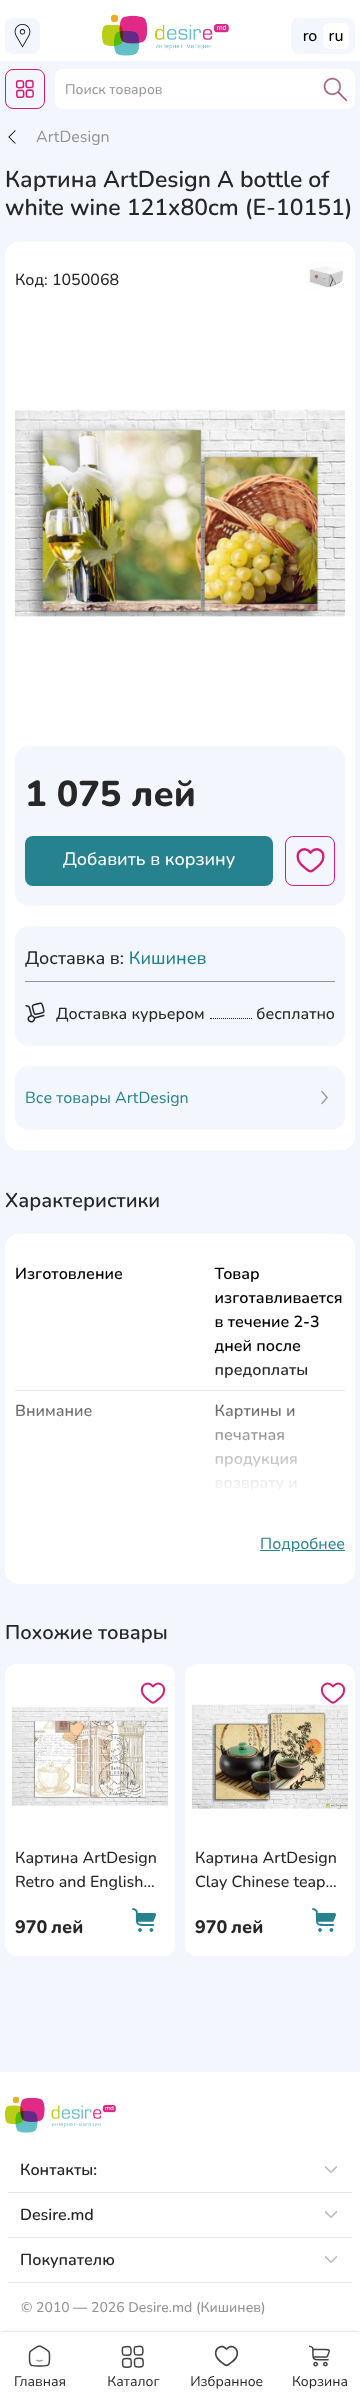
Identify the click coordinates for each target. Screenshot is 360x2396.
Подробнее (302, 1544)
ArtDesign (73, 137)
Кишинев (168, 959)
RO (310, 36)
